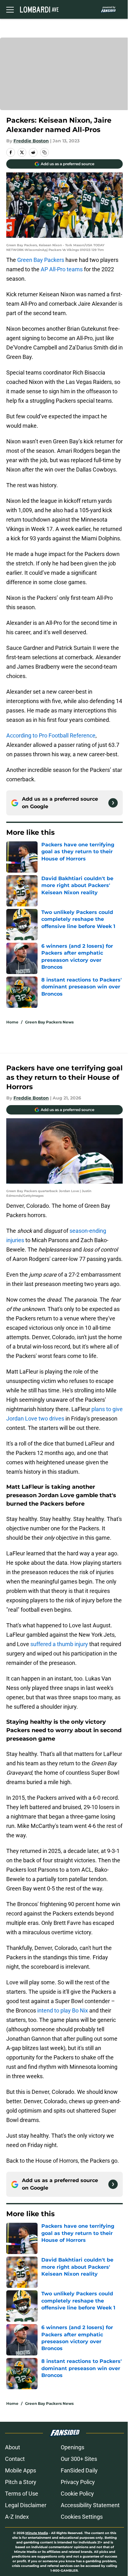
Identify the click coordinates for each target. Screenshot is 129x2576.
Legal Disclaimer (26, 2505)
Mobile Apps (21, 2470)
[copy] (44, 152)
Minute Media (37, 2533)
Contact (15, 2459)
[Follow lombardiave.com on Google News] (113, 803)
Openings (72, 2447)
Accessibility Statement (90, 2505)
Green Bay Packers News (49, 1022)
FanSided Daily (79, 2470)
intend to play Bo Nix (63, 2010)
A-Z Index (17, 2517)
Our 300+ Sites (79, 2459)
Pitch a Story (21, 2482)
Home (12, 1022)
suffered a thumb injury (59, 1644)
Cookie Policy (77, 2494)
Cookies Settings (82, 2517)
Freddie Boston (31, 141)
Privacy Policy (78, 2482)
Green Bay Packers (41, 260)
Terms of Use (22, 2494)
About (13, 2447)
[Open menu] (10, 9)
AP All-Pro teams (62, 269)
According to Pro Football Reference (51, 735)
